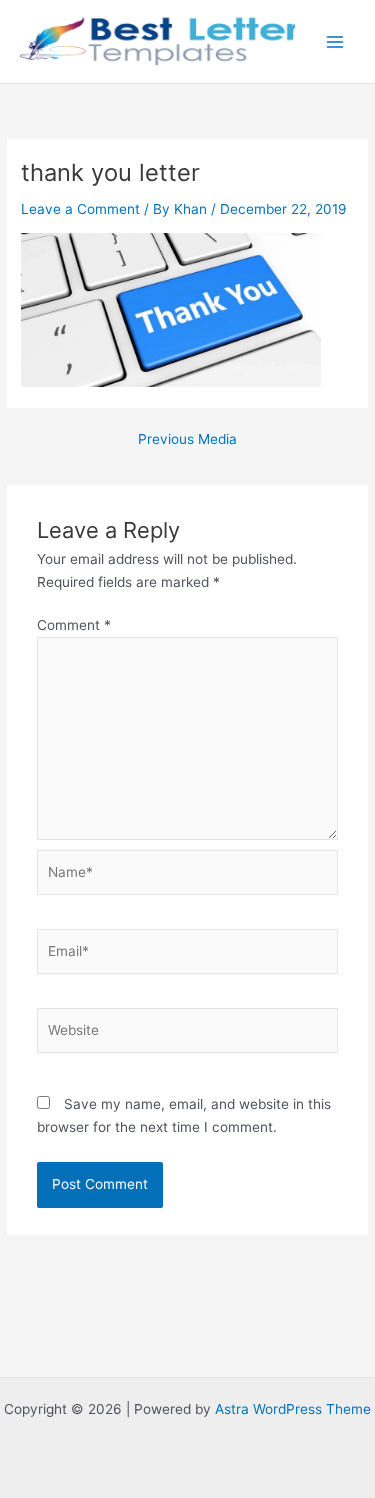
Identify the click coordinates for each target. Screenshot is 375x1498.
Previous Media (187, 440)
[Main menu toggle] (335, 41)
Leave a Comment (80, 209)
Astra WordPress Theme (293, 1409)
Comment (74, 625)
